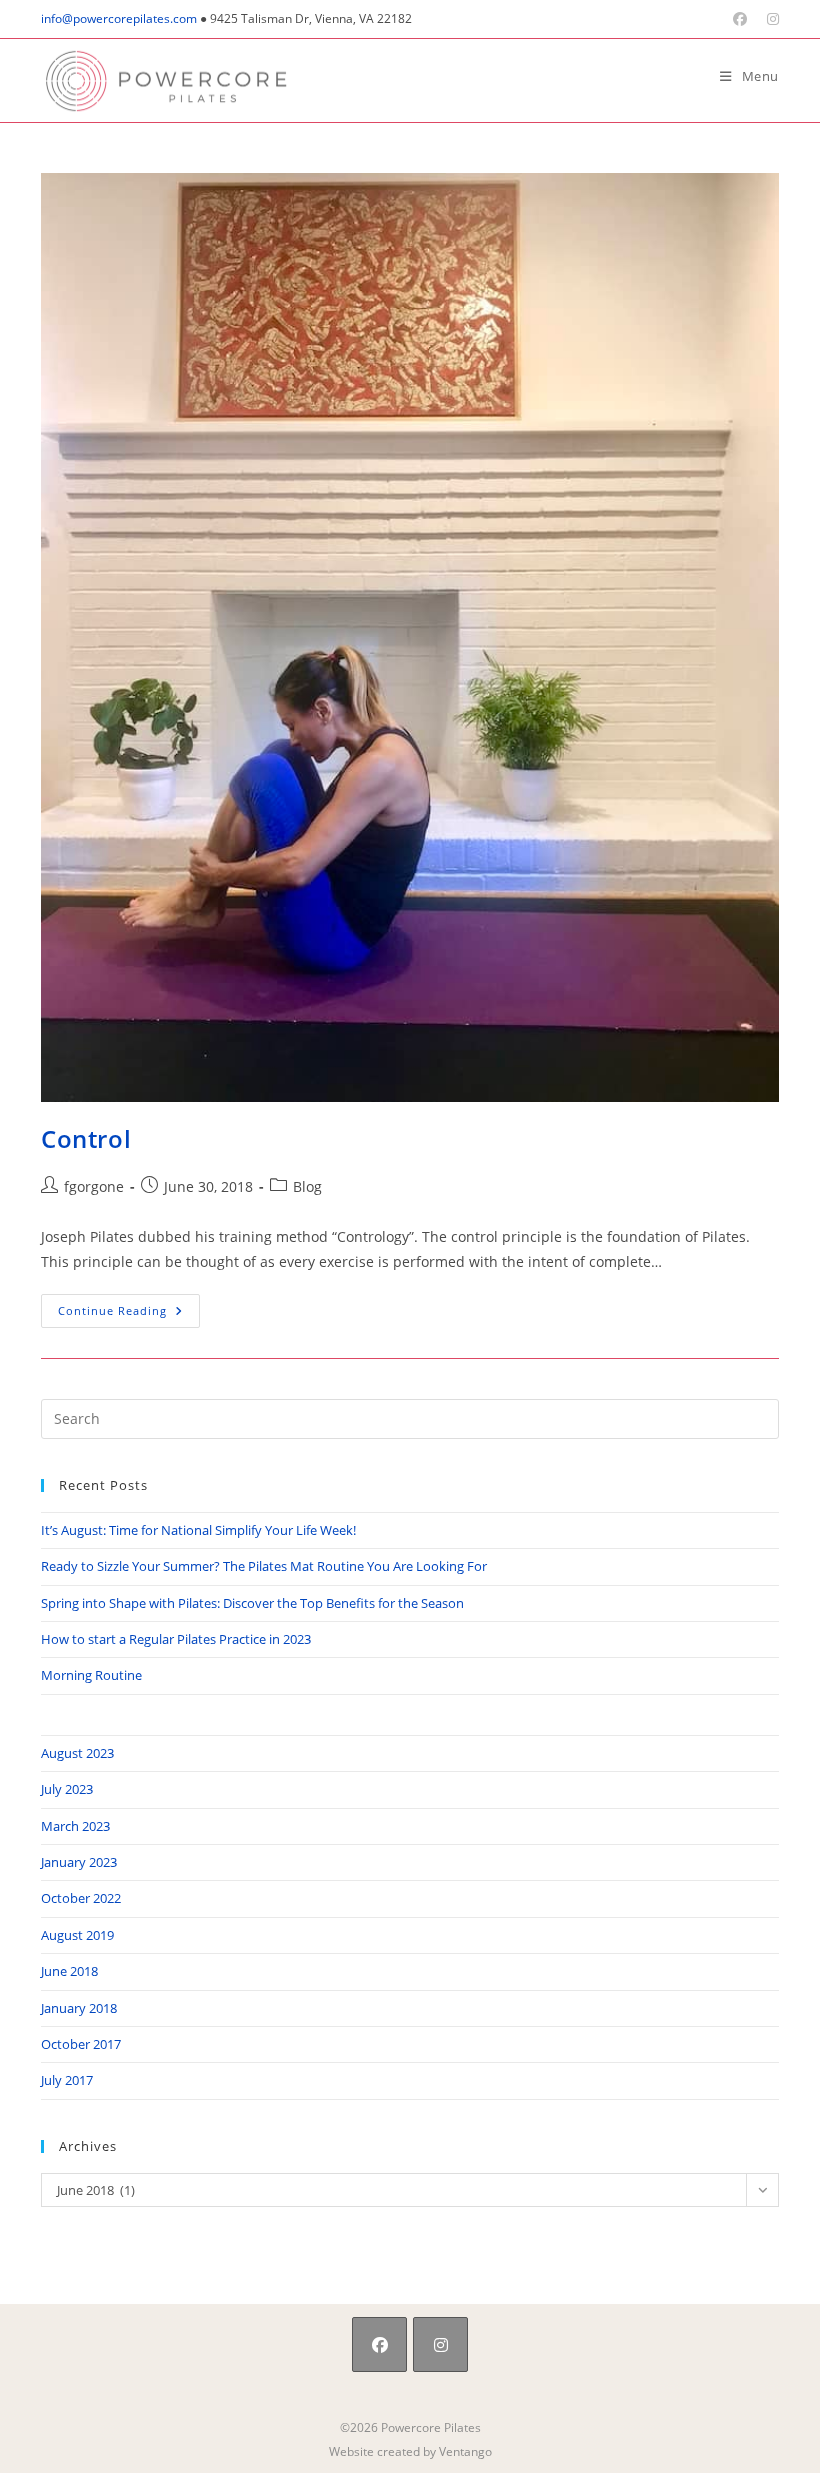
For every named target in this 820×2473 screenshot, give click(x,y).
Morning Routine (91, 1675)
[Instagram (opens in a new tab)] (768, 19)
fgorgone (94, 1186)
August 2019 (77, 1935)
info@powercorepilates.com (119, 18)
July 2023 (67, 1789)
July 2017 (67, 2080)
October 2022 (81, 1898)
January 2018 (79, 2008)
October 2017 (81, 2044)
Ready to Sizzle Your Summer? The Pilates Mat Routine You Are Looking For (264, 1566)
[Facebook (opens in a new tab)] (740, 19)
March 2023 (75, 1826)
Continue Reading (129, 1310)
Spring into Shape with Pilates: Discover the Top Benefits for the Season (252, 1603)
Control (86, 1138)
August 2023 (77, 1753)
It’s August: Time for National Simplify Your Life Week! (198, 1530)
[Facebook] (379, 2344)
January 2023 (79, 1862)
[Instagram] (440, 2344)
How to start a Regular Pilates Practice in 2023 (176, 1639)
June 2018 (69, 1971)
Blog (307, 1186)
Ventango (465, 2451)
